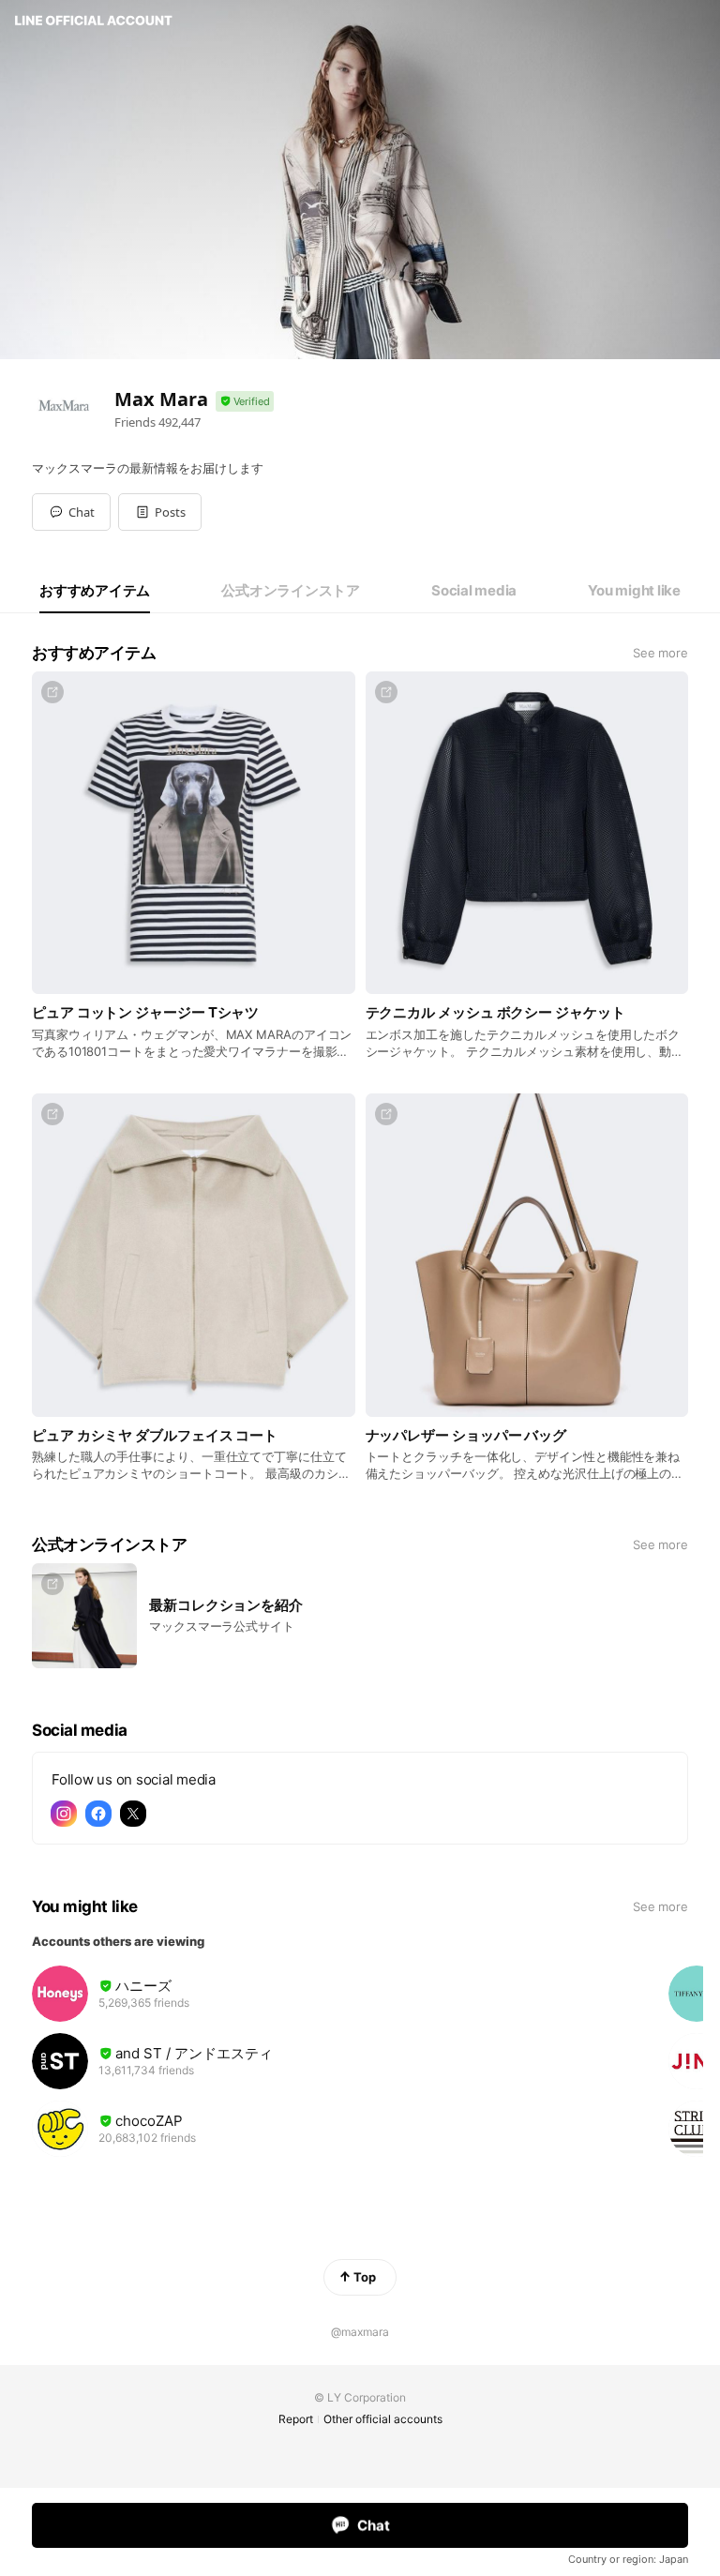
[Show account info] (245, 402)
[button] (160, 512)
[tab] (95, 591)
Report (296, 2419)
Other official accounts (383, 2419)
